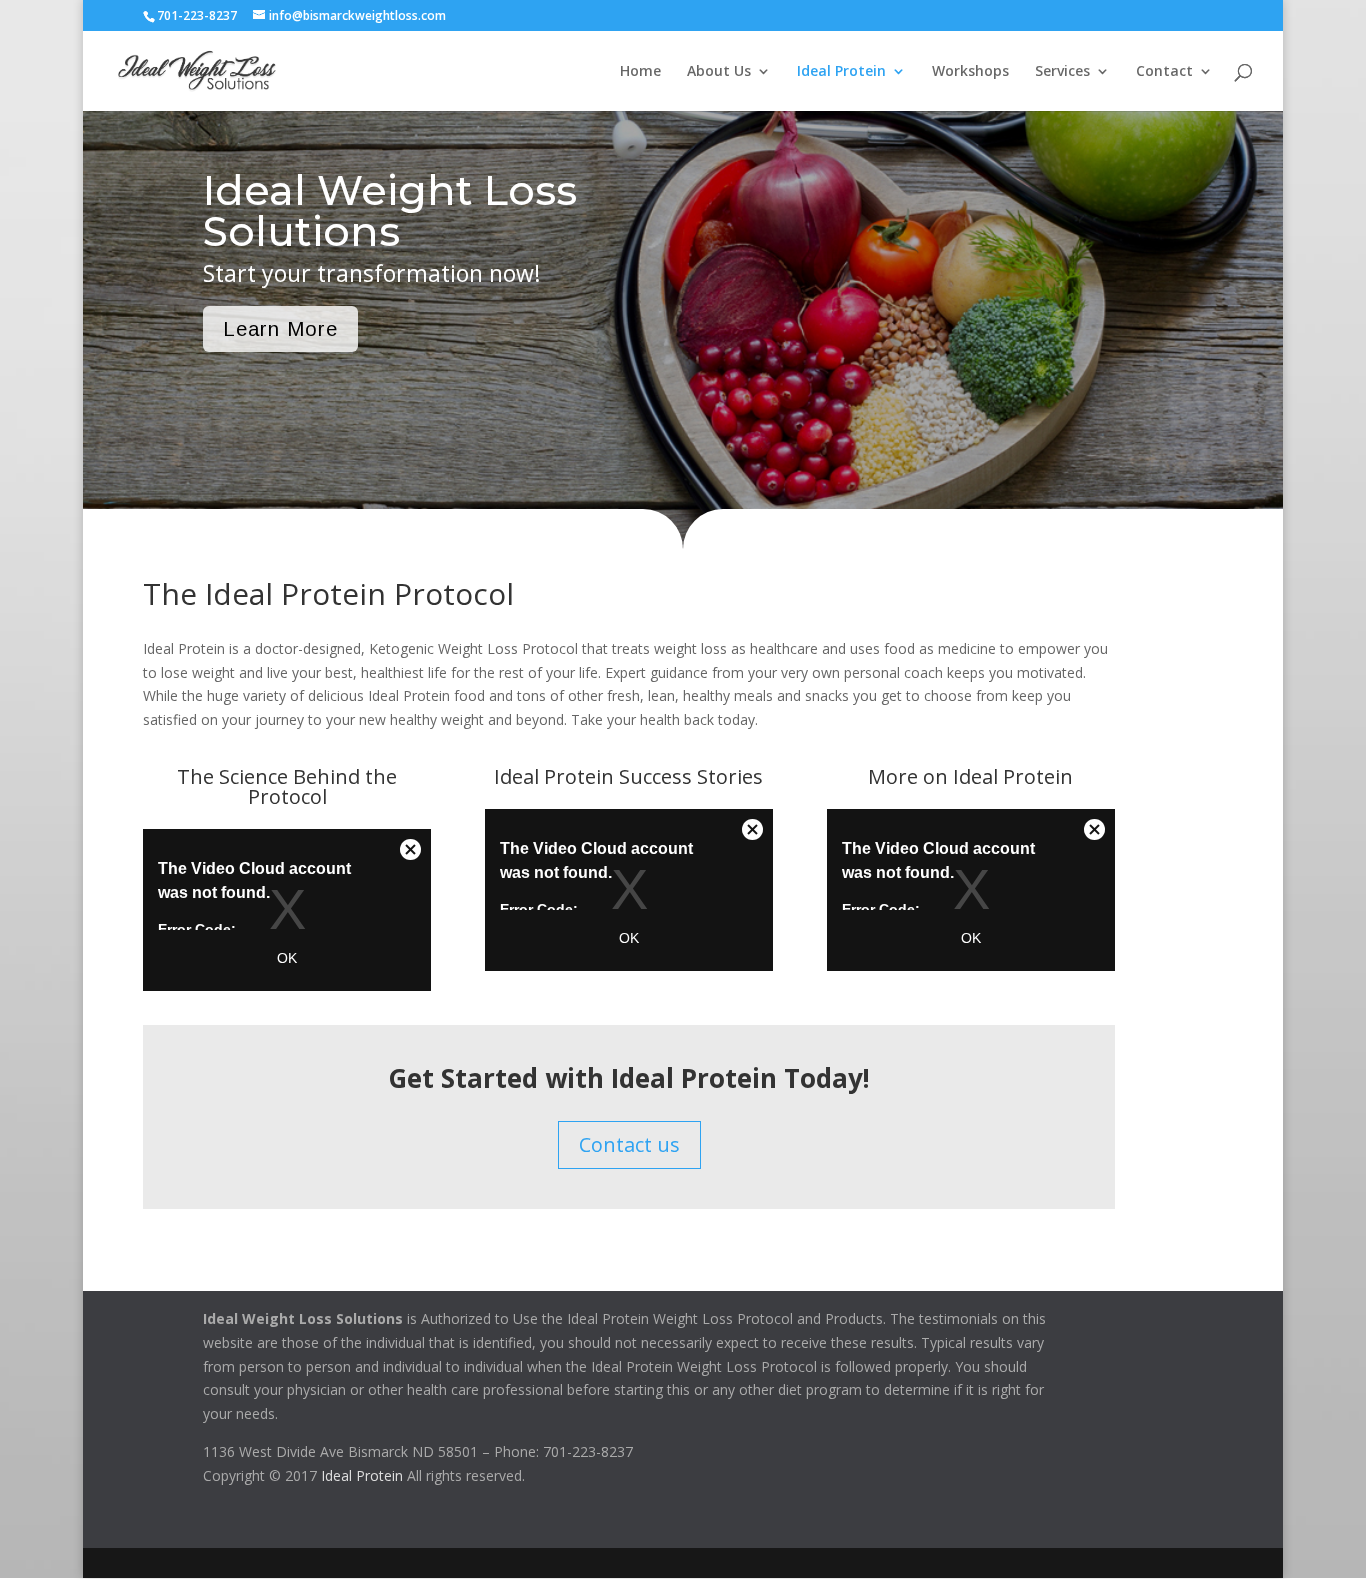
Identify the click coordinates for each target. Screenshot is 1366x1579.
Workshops (970, 72)
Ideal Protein (841, 72)
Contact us (629, 1144)
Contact (1164, 72)
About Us (719, 72)
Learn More (280, 329)
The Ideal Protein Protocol (328, 593)
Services (1062, 72)
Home (640, 72)
